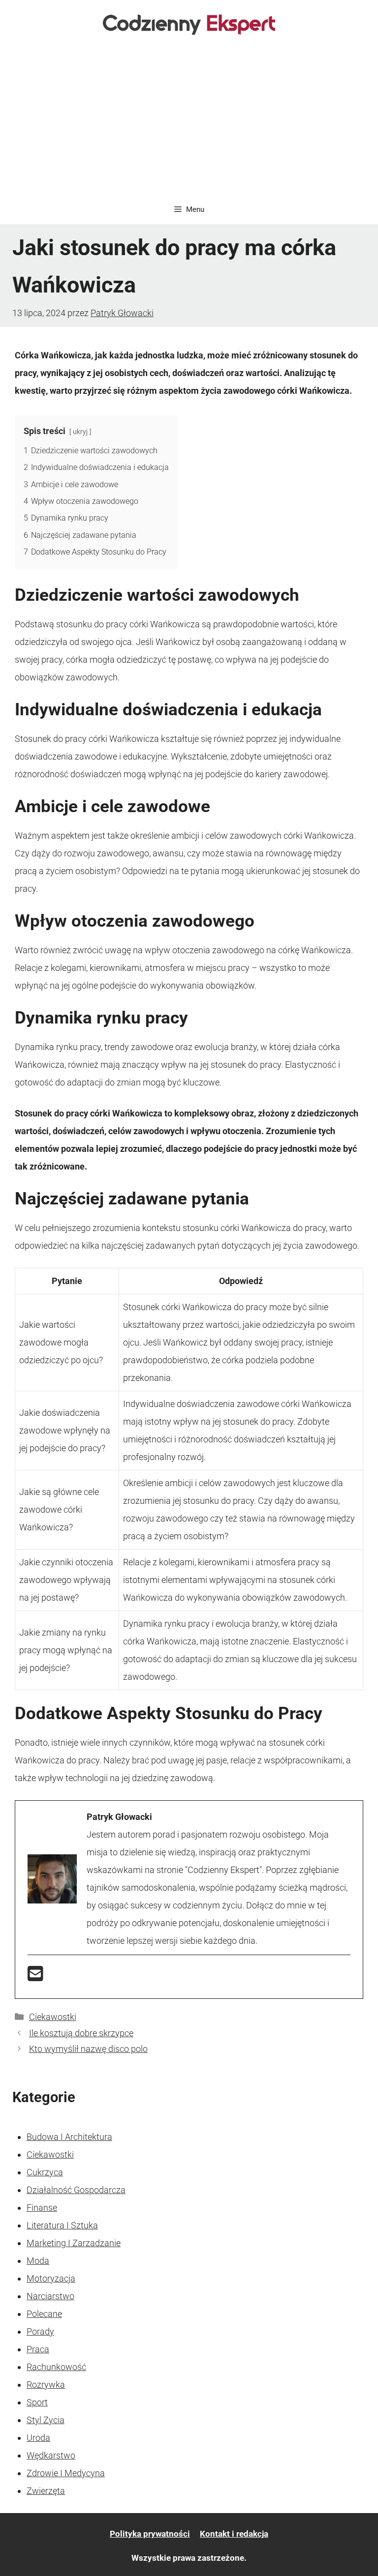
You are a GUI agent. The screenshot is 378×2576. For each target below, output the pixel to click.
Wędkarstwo (51, 2455)
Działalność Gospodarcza (76, 2190)
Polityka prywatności (150, 2534)
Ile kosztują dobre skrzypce (81, 2033)
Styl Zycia (46, 2420)
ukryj (80, 432)
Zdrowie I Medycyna (66, 2473)
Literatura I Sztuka (62, 2225)
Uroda (38, 2438)
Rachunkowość (56, 2367)
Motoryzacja (51, 2278)
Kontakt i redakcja (234, 2534)
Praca (38, 2349)
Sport (37, 2402)
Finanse (42, 2208)
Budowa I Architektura (69, 2137)
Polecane (44, 2314)
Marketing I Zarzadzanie (74, 2243)
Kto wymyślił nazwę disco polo (88, 2049)
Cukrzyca (45, 2172)
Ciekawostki (53, 2017)
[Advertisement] (189, 121)
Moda (38, 2261)
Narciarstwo (50, 2296)
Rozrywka (46, 2385)
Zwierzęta (46, 2491)
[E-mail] (35, 1977)
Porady (40, 2331)
